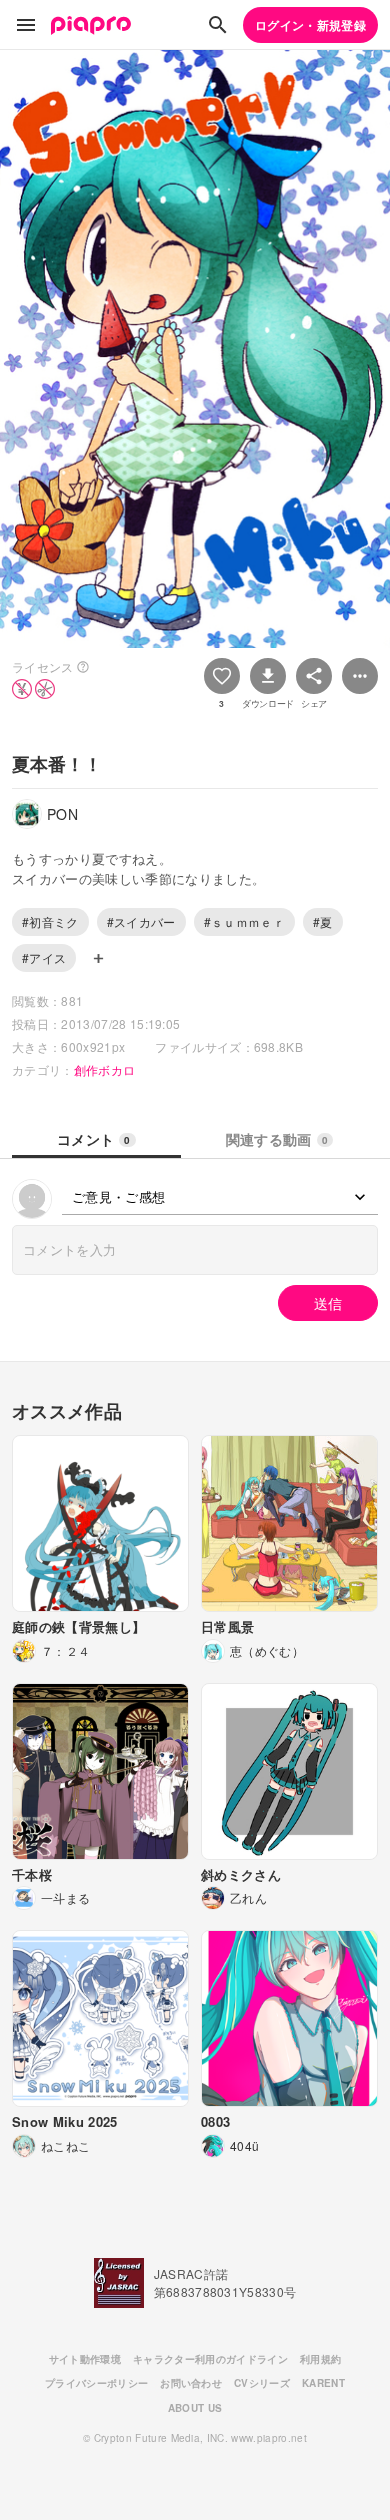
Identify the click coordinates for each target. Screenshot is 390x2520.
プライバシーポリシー (96, 2383)
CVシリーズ (262, 2383)
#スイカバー (141, 921)
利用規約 (320, 2359)
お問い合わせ (191, 2383)
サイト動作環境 (85, 2359)
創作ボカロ (105, 1069)
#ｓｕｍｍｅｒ (244, 921)
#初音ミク (50, 921)
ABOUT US (195, 2408)
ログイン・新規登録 (310, 25)
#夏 (323, 921)
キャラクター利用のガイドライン (210, 2359)
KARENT (323, 2383)
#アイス (44, 957)
